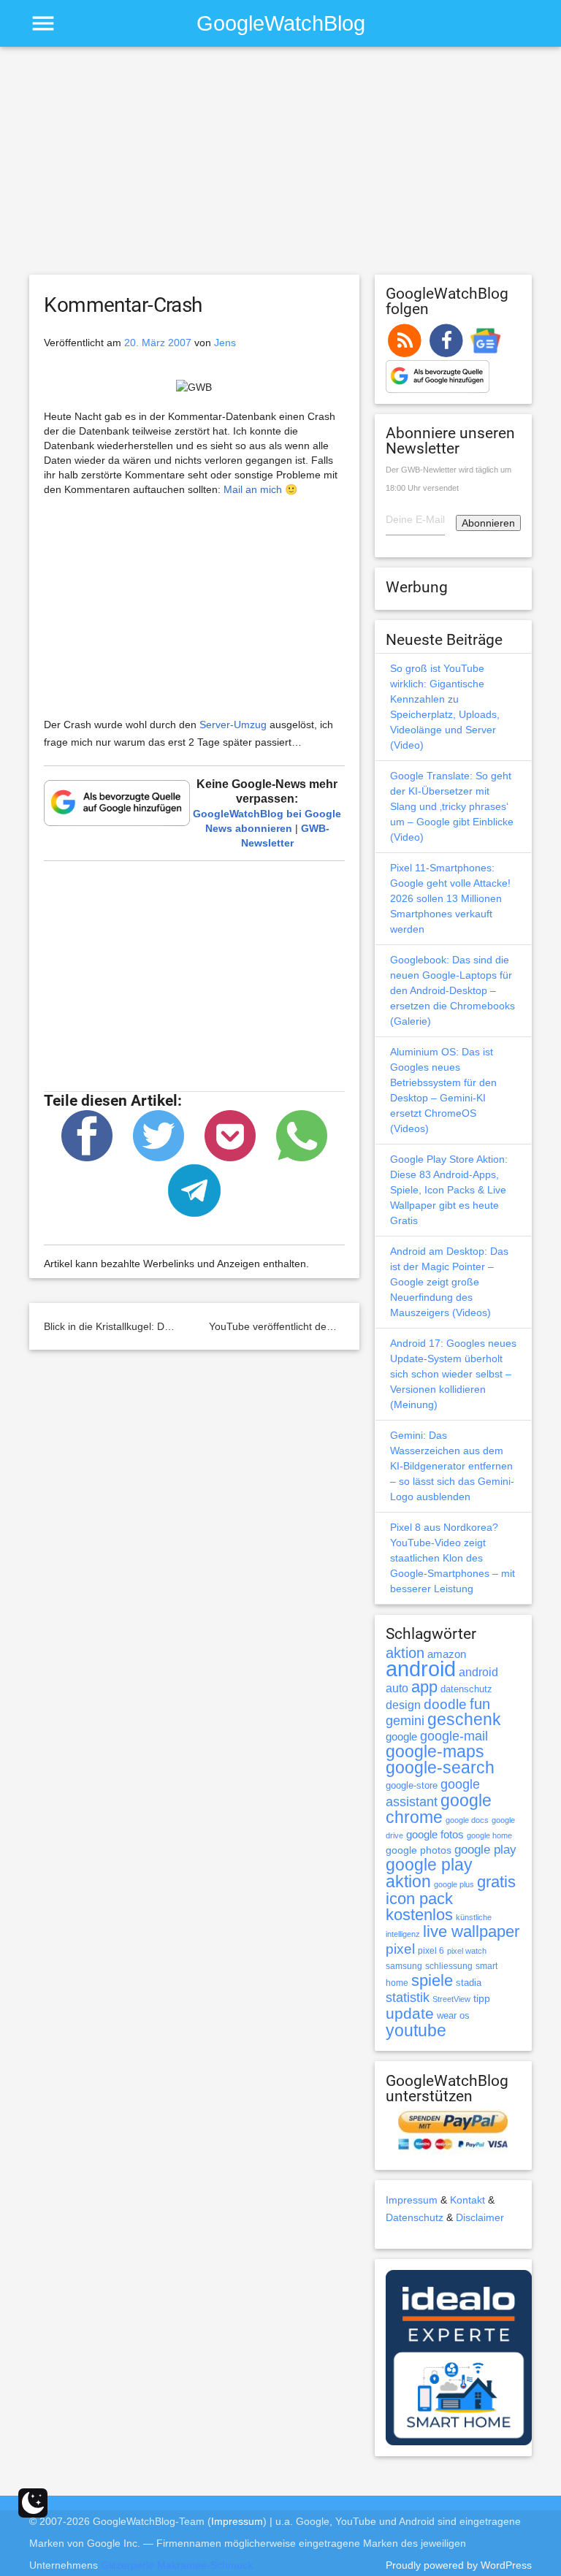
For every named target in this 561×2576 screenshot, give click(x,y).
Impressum (412, 2200)
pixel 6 (431, 1951)
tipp (482, 1998)
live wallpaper (471, 1931)
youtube (416, 2030)
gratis (496, 1882)
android (421, 1669)
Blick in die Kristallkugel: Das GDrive (127, 1326)
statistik (408, 1998)
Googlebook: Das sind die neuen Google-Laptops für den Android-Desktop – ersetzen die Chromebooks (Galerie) (453, 990)
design (403, 1705)
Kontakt (467, 2200)
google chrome (439, 1809)
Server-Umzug (233, 725)
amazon (447, 1654)
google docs (467, 1820)
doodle (445, 1704)
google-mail (454, 1736)
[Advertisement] (280, 167)
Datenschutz (415, 2217)
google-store (412, 1785)
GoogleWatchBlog (281, 23)
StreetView (451, 1999)
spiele (432, 1980)
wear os (453, 2015)
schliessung (449, 1966)
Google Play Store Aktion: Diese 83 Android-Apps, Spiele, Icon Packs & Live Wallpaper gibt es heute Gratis (449, 1190)
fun (480, 1704)
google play (485, 1850)
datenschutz (466, 1689)
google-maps (435, 1751)
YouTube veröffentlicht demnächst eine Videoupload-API (339, 1326)
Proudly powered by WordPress (459, 2565)
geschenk (464, 1720)
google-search (440, 1768)
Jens (225, 343)
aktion (405, 1653)
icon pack (419, 1899)
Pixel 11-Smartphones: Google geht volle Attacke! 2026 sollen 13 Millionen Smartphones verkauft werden (450, 898)
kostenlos (419, 1915)
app (424, 1687)
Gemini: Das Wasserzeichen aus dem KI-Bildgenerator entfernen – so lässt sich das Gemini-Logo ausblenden (452, 1466)
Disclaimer (480, 2217)
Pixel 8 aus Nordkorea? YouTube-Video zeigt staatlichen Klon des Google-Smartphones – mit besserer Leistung (453, 1558)
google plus (454, 1884)
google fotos (435, 1834)
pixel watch (467, 1951)
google (401, 1737)
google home (489, 1835)
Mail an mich (253, 489)
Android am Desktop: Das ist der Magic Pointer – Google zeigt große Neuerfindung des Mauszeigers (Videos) (449, 1282)
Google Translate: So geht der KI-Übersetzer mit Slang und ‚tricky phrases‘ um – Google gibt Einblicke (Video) (452, 806)
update (410, 2013)
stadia (469, 1983)
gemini (405, 1721)
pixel (400, 1949)
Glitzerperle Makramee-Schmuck (177, 2565)
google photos (419, 1850)
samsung (404, 1966)
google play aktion (429, 1873)
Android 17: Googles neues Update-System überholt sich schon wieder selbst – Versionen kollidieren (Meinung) (453, 1374)
